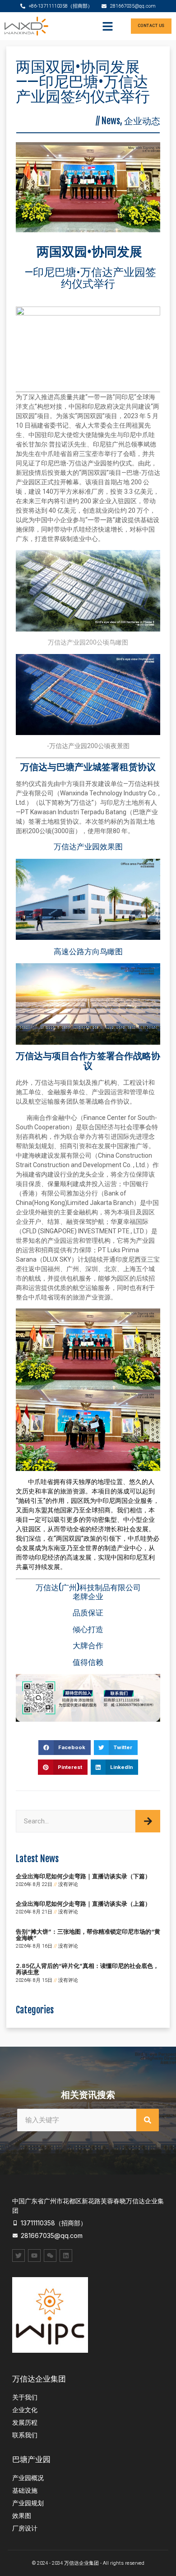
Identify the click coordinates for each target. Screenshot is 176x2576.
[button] (108, 26)
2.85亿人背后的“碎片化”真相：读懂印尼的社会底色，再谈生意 (87, 1969)
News (111, 121)
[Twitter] (19, 2256)
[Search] (148, 1821)
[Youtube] (34, 2256)
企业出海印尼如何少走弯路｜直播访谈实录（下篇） (83, 1876)
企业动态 (142, 121)
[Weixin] (50, 2256)
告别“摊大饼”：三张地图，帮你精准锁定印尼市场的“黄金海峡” (88, 1935)
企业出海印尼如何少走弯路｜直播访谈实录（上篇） (83, 1904)
